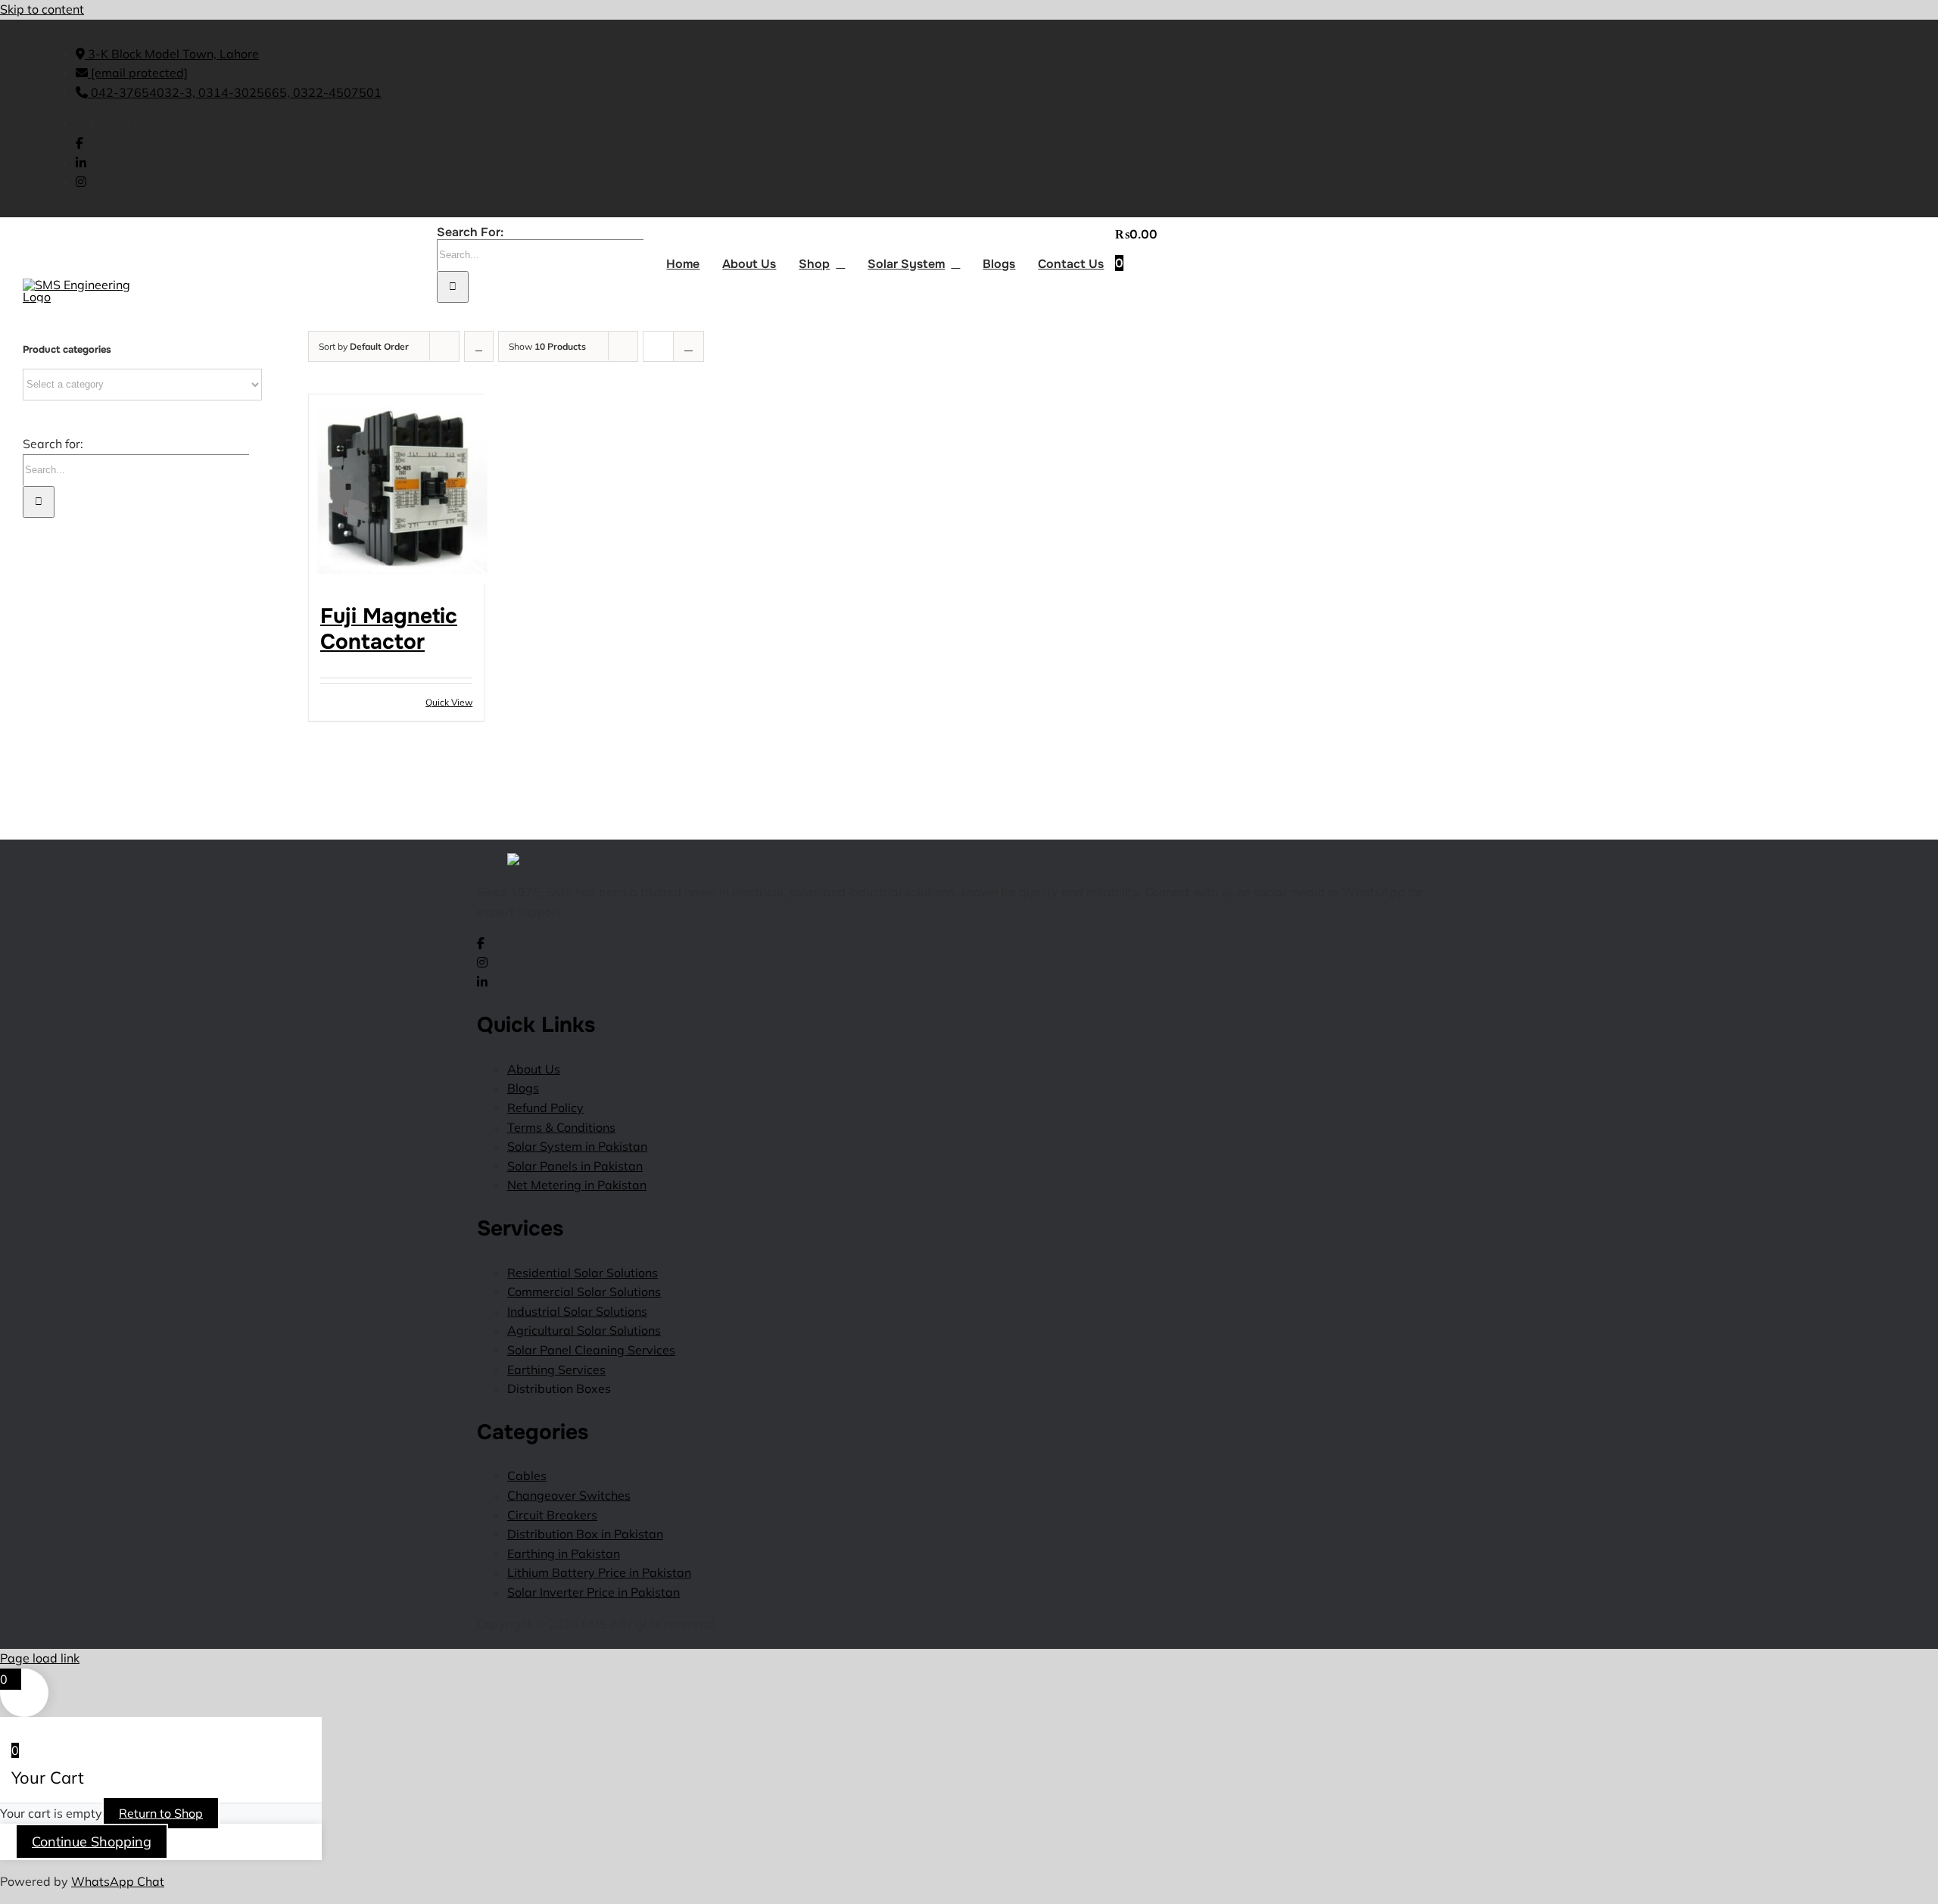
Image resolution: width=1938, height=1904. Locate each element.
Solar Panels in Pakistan (575, 1166)
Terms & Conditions (561, 1127)
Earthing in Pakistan (564, 1553)
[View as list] (689, 346)
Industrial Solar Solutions (577, 1311)
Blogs (523, 1088)
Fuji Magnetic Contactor (389, 629)
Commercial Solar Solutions (584, 1292)
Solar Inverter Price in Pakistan (594, 1592)
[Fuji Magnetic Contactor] (396, 492)
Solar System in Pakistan (577, 1146)
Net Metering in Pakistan (577, 1185)
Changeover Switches (569, 1495)
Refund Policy (545, 1108)
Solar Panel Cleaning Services (591, 1350)
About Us (534, 1069)
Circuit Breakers (552, 1515)
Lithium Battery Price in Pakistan (599, 1572)
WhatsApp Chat (118, 1881)
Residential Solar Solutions (583, 1273)
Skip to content (42, 9)
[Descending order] (479, 346)
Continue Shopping (92, 1842)
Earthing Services (556, 1370)
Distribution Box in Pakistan (585, 1534)
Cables (527, 1476)
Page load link (40, 1658)
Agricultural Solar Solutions (584, 1330)
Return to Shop (161, 1813)
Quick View (449, 702)
